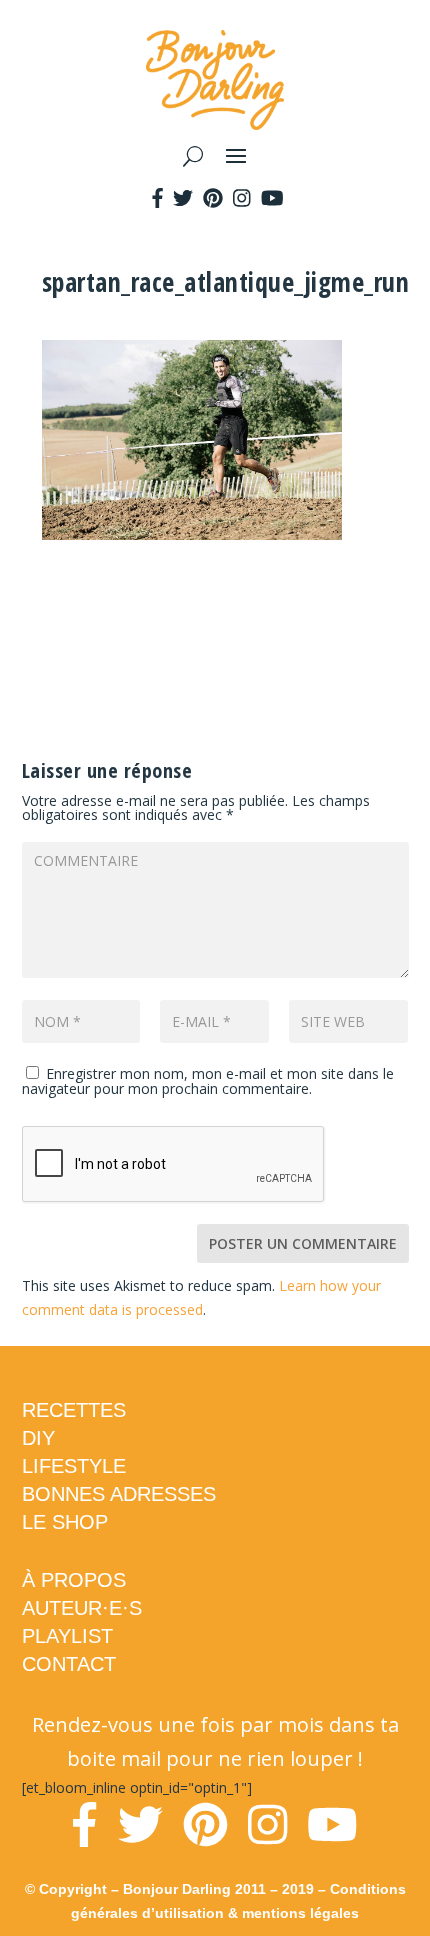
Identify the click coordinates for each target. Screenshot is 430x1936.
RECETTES (74, 1410)
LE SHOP (65, 1522)
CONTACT (69, 1664)
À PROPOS (74, 1580)
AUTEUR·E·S (82, 1608)
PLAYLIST (67, 1636)
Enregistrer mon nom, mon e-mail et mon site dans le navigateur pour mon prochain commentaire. (208, 1081)
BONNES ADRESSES (119, 1494)
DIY (38, 1438)
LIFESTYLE (74, 1466)
